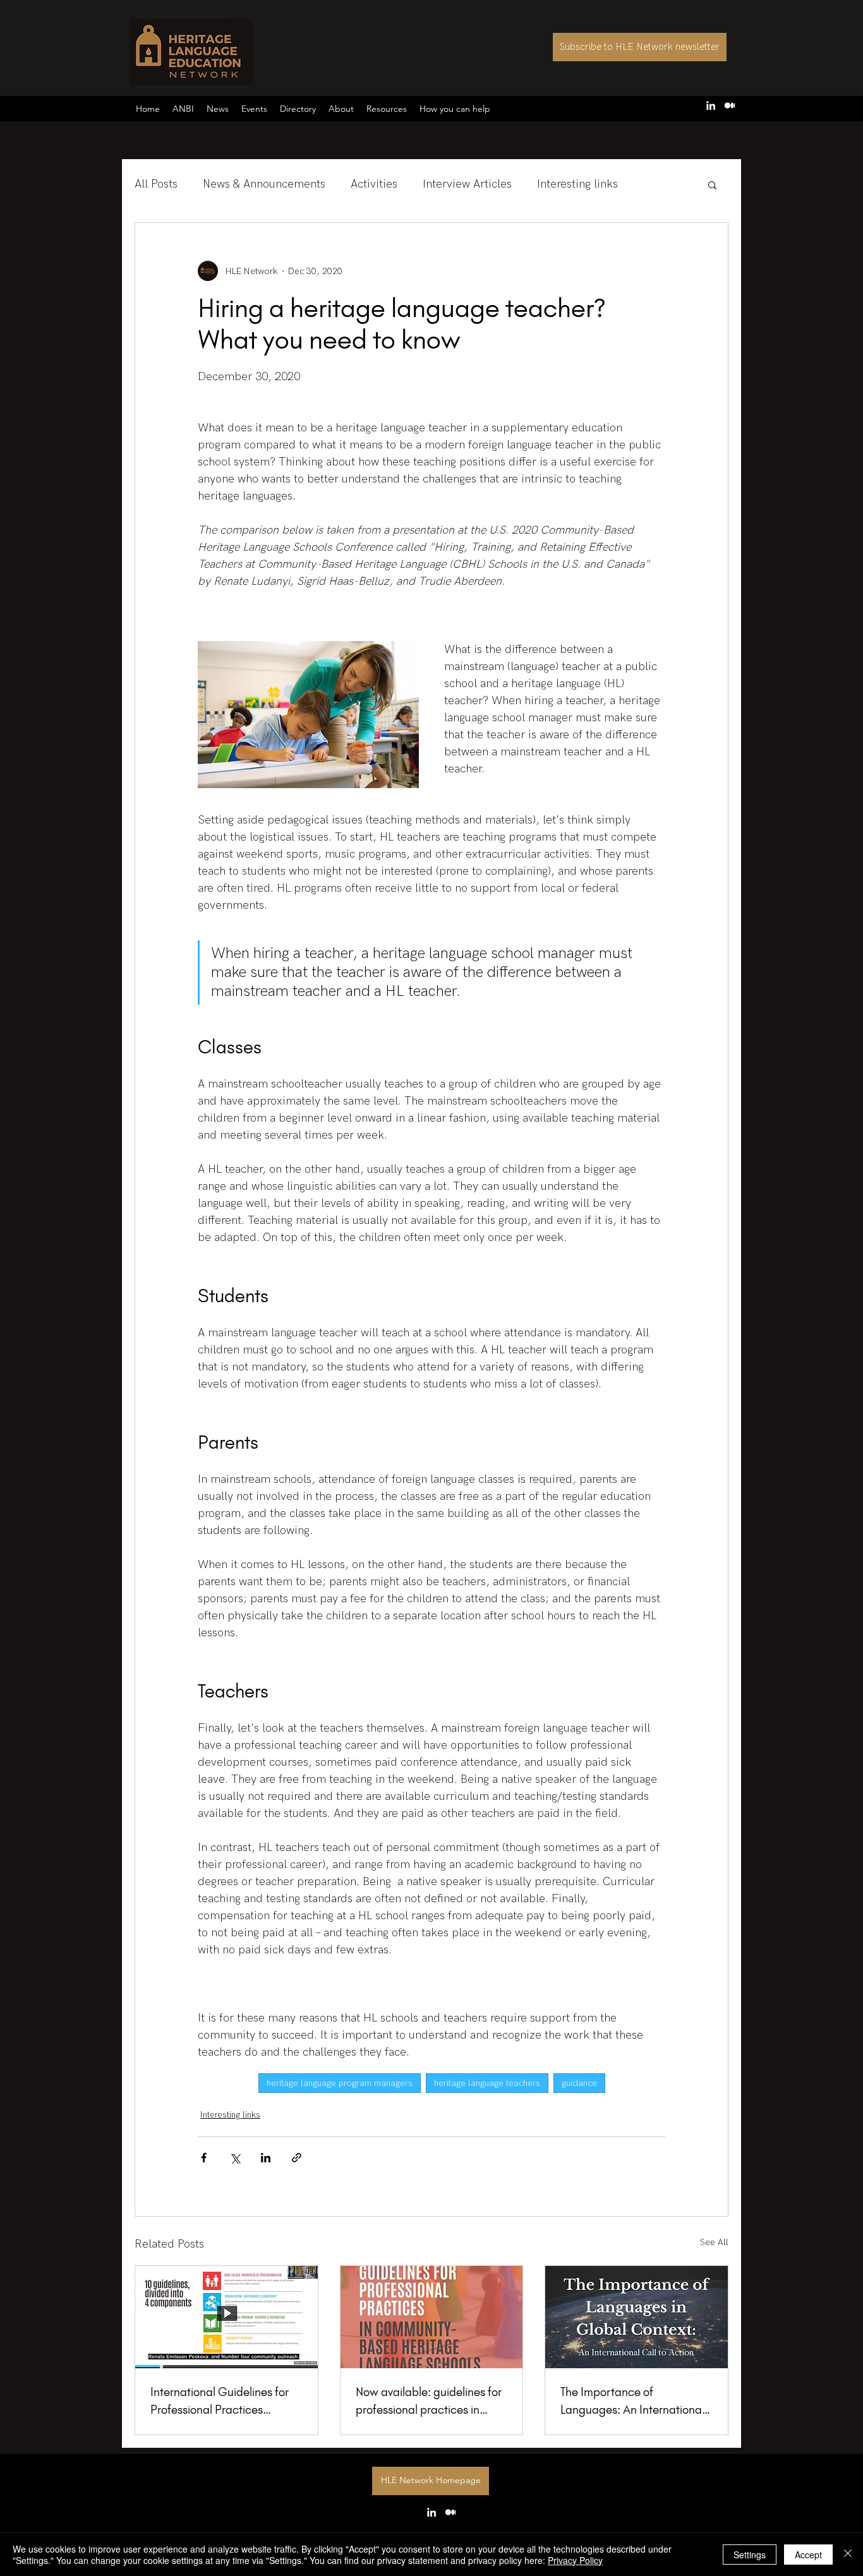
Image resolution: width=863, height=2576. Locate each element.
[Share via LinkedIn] (266, 2158)
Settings (750, 2555)
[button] (455, 109)
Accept (808, 2555)
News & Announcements (264, 184)
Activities (374, 184)
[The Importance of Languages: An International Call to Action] (637, 2317)
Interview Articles (467, 184)
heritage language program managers (340, 2083)
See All (714, 2242)
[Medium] (730, 105)
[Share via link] (297, 2158)
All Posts (156, 184)
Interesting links (577, 184)
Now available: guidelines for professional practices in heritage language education (430, 2402)
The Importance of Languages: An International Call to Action (632, 2402)
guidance (579, 2083)
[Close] (848, 2555)
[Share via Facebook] (204, 2158)
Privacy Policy (575, 2560)
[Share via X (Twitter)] (235, 2158)
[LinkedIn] (711, 105)
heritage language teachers (487, 2083)
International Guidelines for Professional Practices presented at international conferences (220, 2402)
